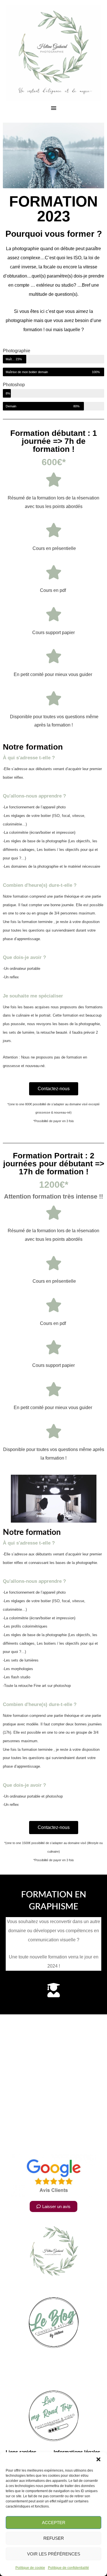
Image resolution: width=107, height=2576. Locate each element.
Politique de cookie (30, 2568)
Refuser (54, 2538)
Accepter (54, 2523)
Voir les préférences (54, 2554)
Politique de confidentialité (68, 2568)
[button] (98, 2459)
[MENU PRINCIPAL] (54, 108)
